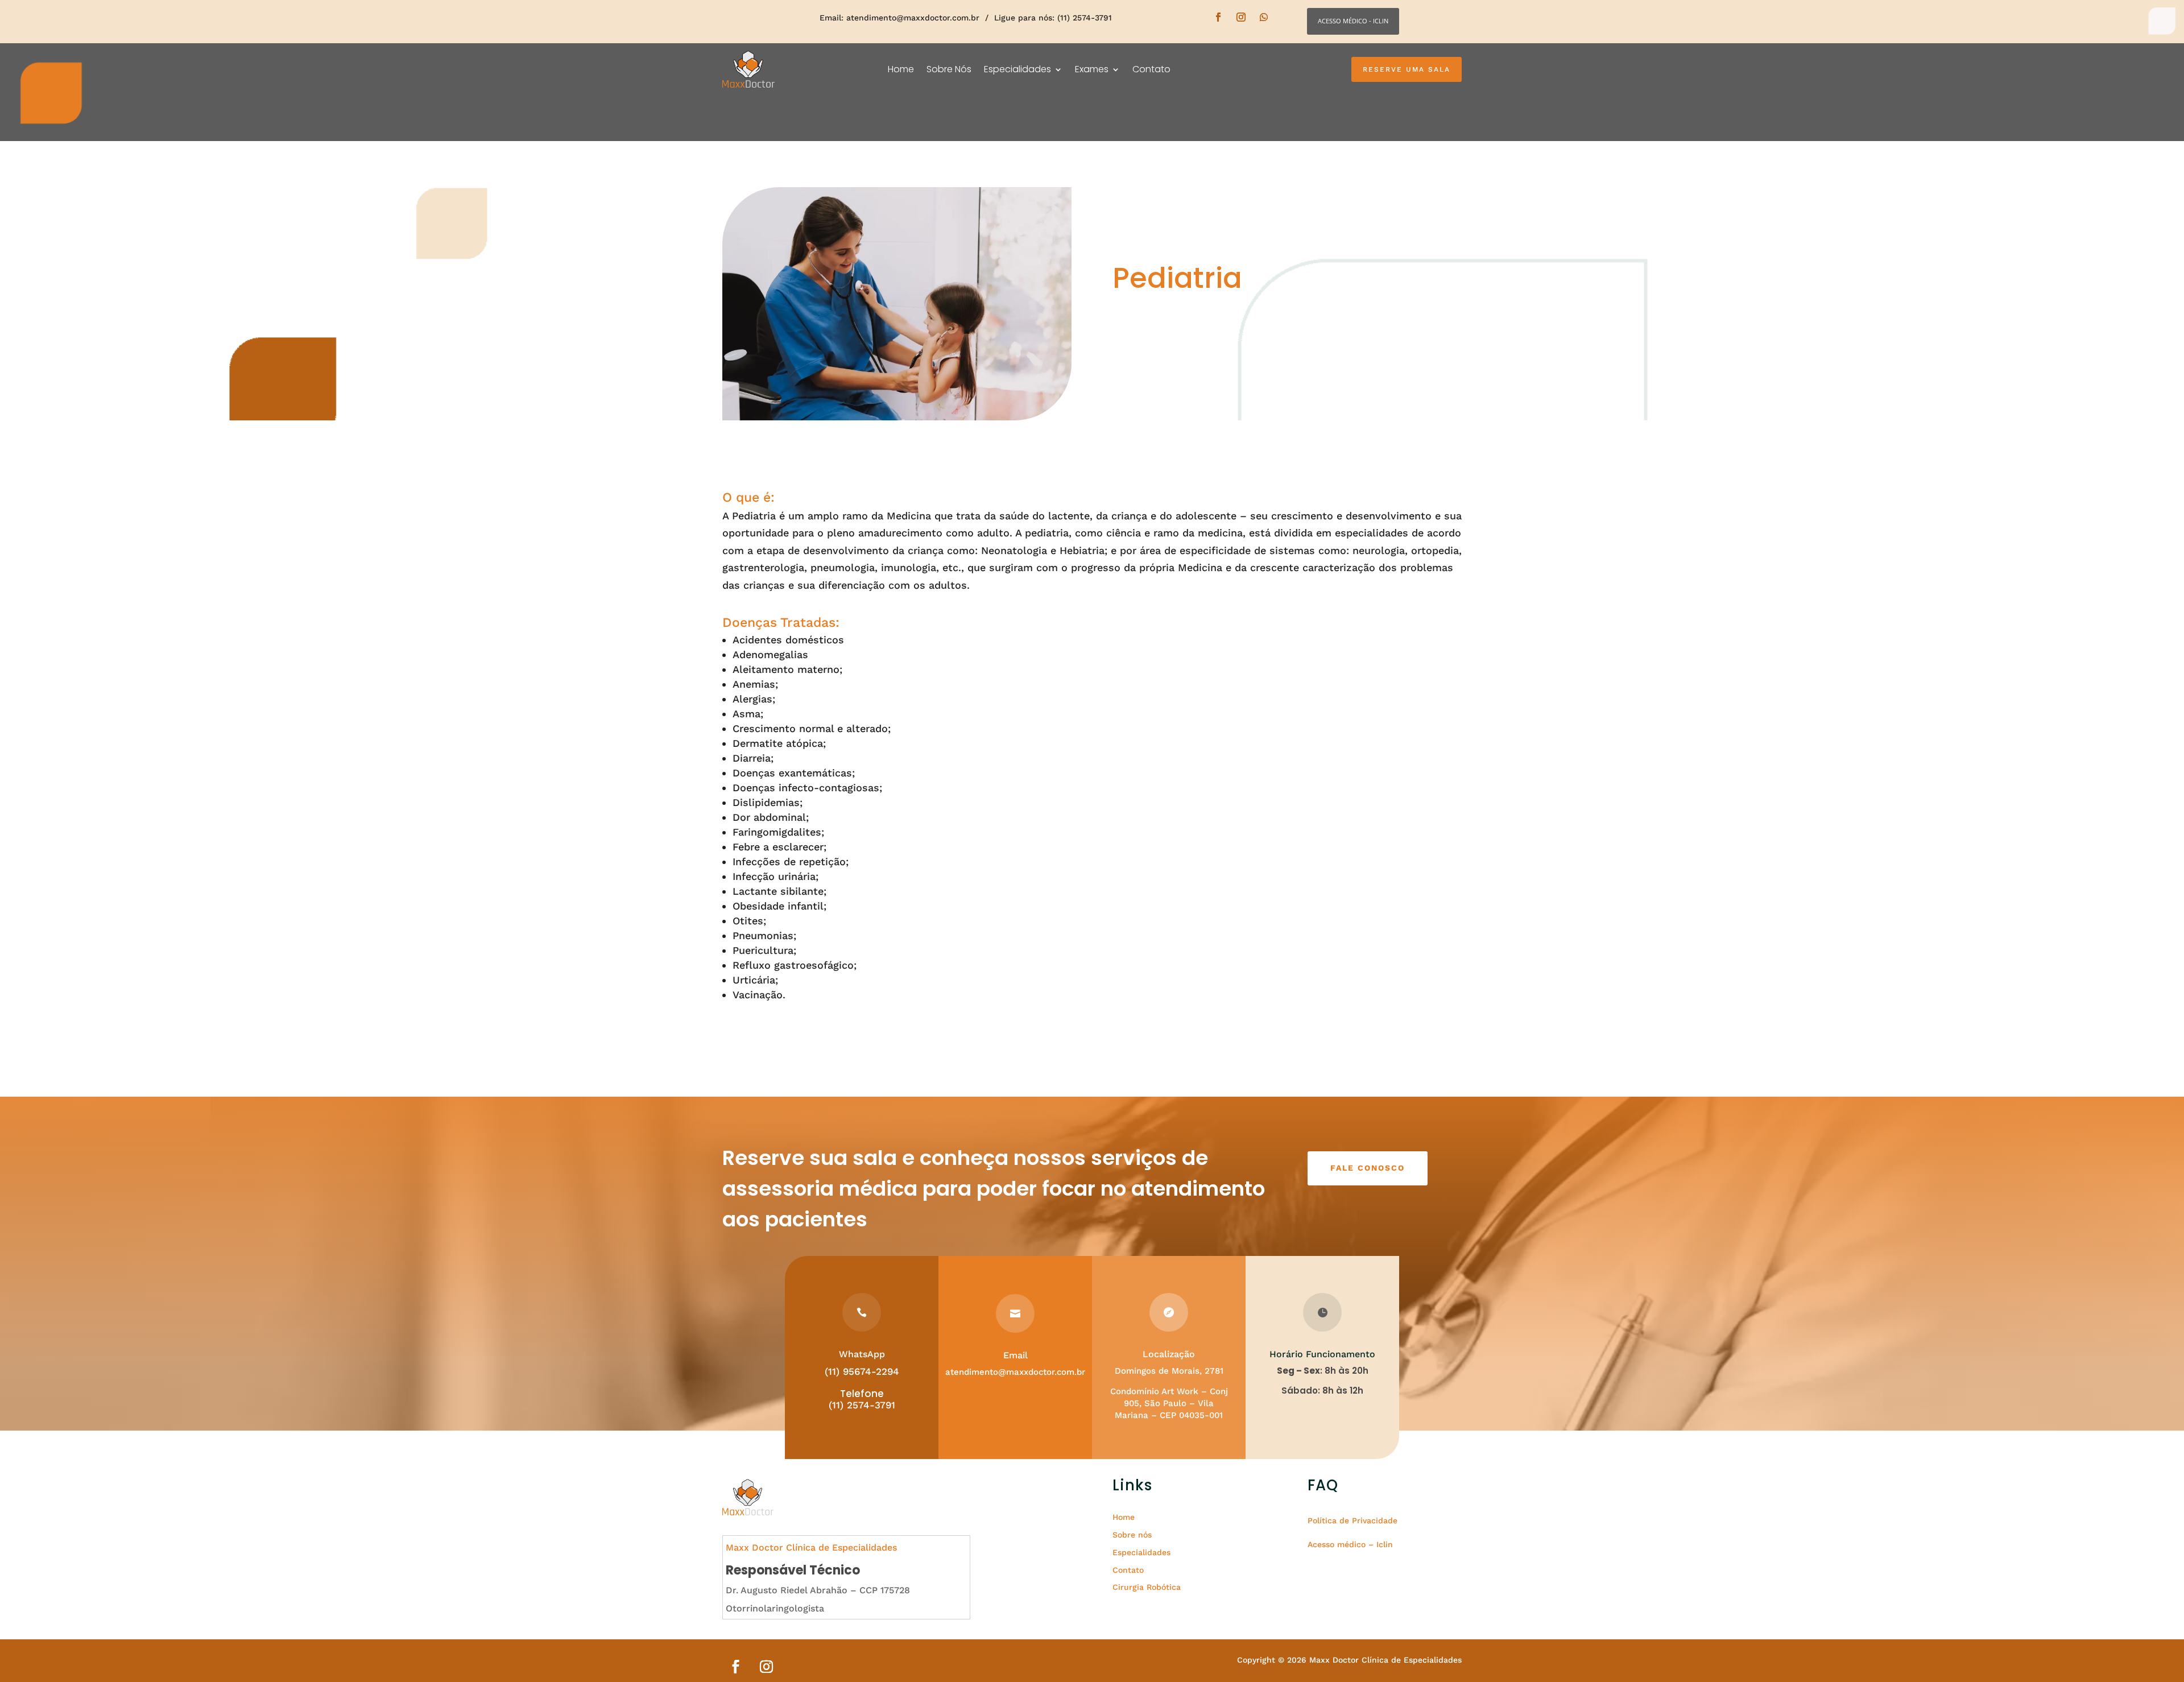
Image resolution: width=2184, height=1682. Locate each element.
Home (901, 69)
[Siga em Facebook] (1218, 17)
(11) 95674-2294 (862, 1371)
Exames (1092, 69)
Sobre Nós (949, 69)
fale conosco (1368, 1168)
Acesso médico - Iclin (1353, 21)
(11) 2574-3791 (862, 1405)
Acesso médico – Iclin (1350, 1544)
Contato (1151, 69)
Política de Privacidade (1352, 1520)
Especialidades (1017, 69)
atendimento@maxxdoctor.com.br (913, 18)
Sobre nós (1132, 1535)
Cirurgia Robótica (1147, 1587)
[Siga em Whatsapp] (1264, 17)
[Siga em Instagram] (1241, 17)
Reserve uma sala (1407, 69)
